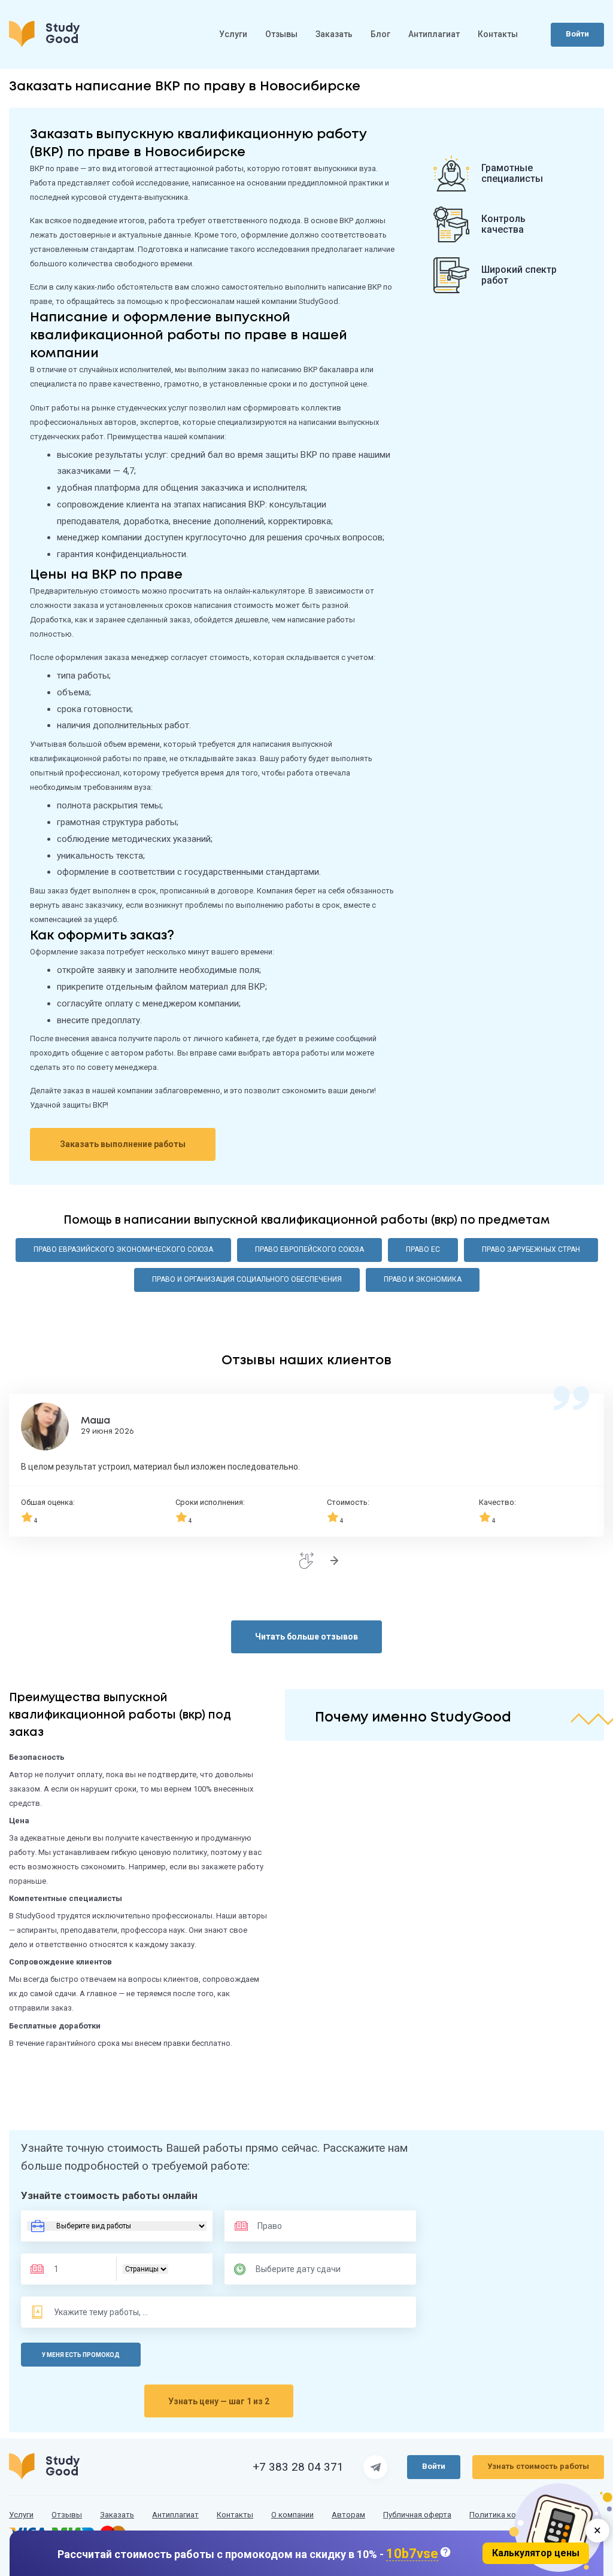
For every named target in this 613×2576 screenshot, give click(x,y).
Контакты (498, 34)
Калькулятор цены (536, 2553)
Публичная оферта (417, 2515)
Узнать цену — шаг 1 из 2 (219, 2401)
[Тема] (102, 2312)
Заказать (334, 34)
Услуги (233, 34)
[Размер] (77, 2269)
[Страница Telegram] (375, 2467)
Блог (380, 34)
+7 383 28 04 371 (298, 2467)
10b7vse (412, 2554)
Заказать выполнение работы (123, 1144)
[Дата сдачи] (304, 2269)
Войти (577, 34)
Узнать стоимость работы (538, 2466)
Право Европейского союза (309, 1249)
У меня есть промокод (81, 2355)
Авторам (348, 2515)
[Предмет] (292, 2226)
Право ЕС (423, 1249)
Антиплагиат (434, 34)
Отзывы (281, 34)
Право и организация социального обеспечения (247, 1279)
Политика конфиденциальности (528, 2515)
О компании (292, 2515)
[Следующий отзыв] (334, 1561)
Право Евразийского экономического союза (123, 1249)
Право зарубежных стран (531, 1249)
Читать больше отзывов (306, 1637)
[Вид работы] (117, 2226)
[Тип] (145, 2269)
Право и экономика (423, 1279)
